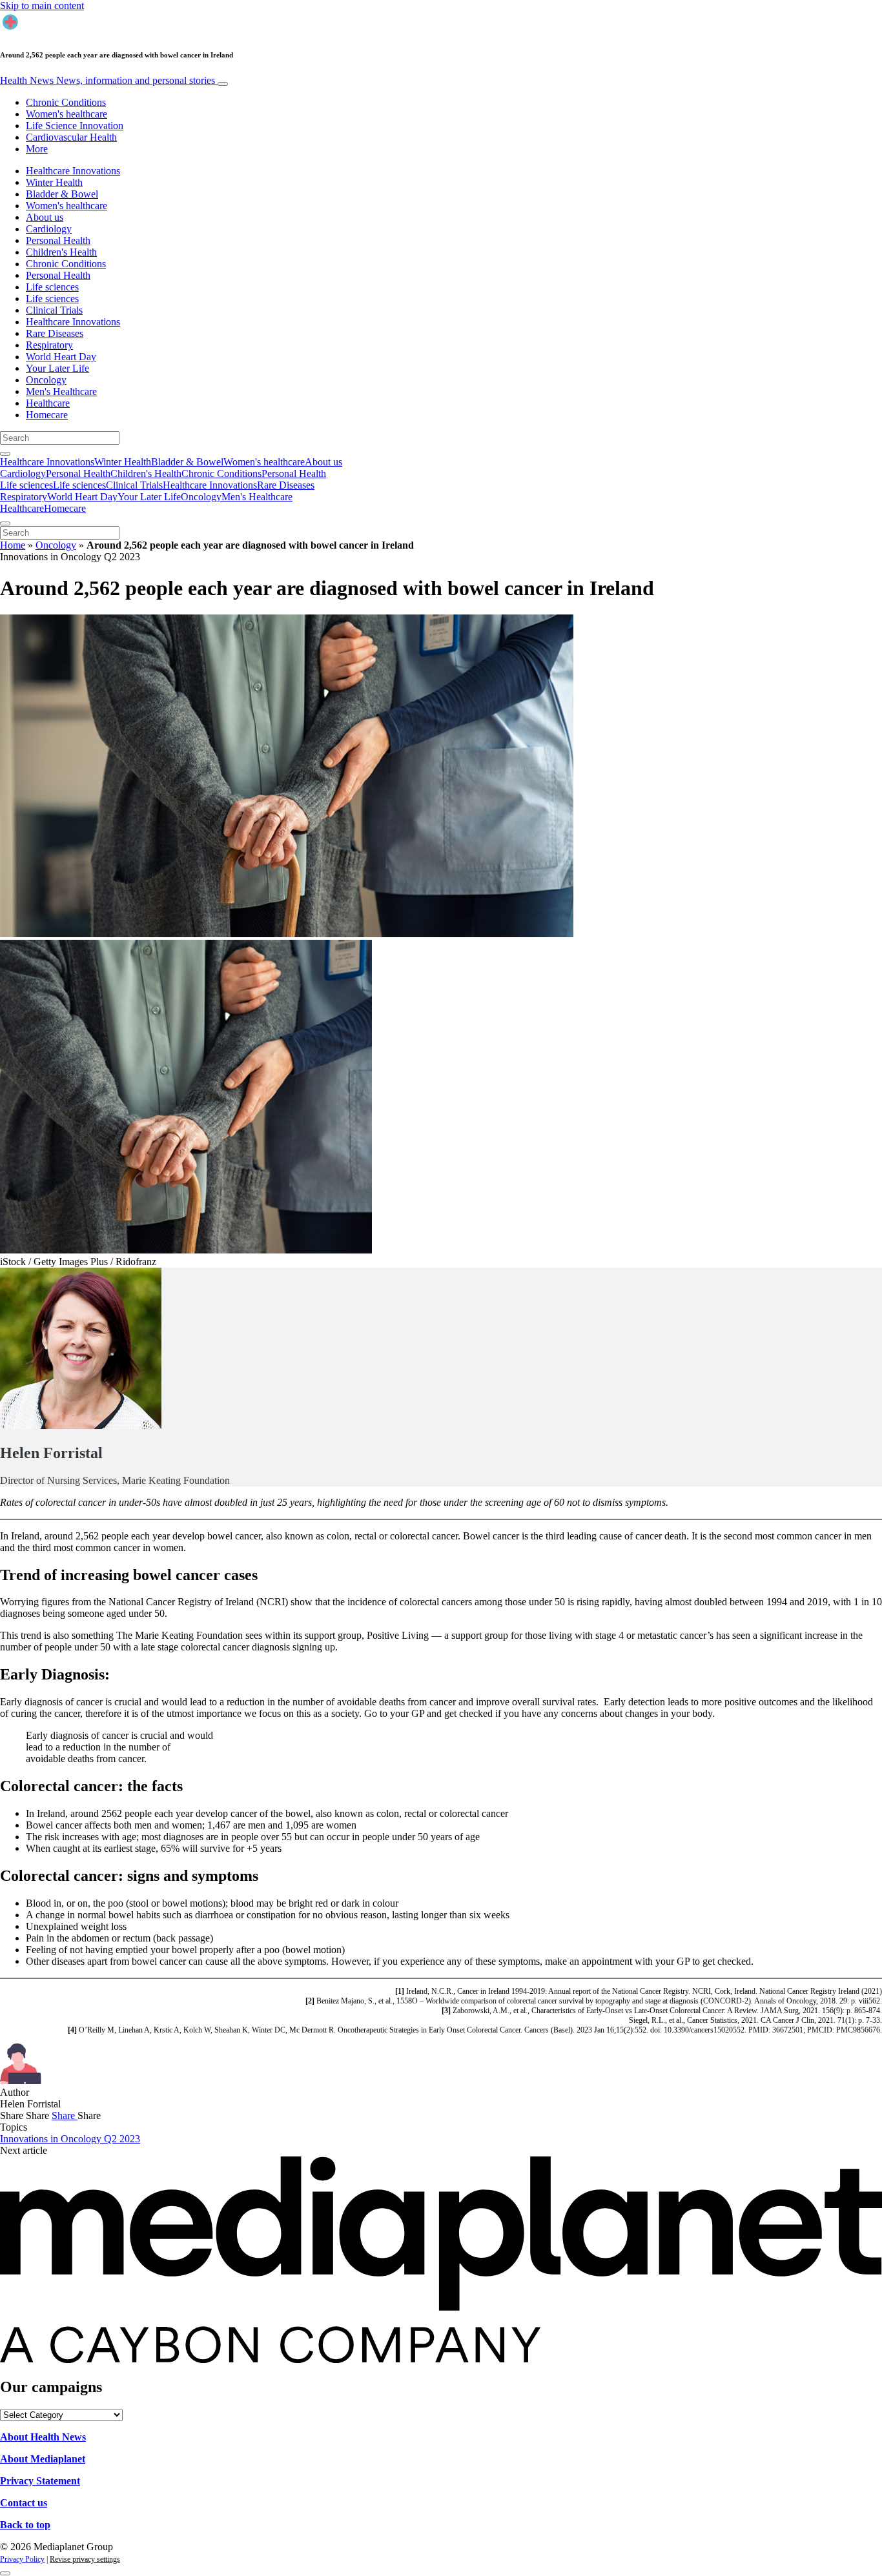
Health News (108, 80)
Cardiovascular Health (71, 137)
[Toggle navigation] (223, 84)
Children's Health (61, 252)
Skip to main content (42, 5)
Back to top (25, 2525)
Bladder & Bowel (62, 194)
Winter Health (54, 182)
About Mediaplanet (43, 2459)
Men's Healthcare (61, 391)
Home (13, 545)
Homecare (47, 415)
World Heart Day (61, 357)
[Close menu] (5, 523)
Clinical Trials (54, 310)
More (37, 149)
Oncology (46, 380)
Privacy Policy (22, 2559)
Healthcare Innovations (73, 171)
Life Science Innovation (75, 126)
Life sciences (52, 287)
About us (45, 217)
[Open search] (5, 454)
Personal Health (58, 240)
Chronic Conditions (66, 102)
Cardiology (49, 229)
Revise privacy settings (85, 2559)
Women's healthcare (67, 114)
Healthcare (48, 403)
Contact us (24, 2503)
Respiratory (49, 345)
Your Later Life (57, 368)
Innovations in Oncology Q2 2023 (70, 2139)
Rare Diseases (55, 333)
